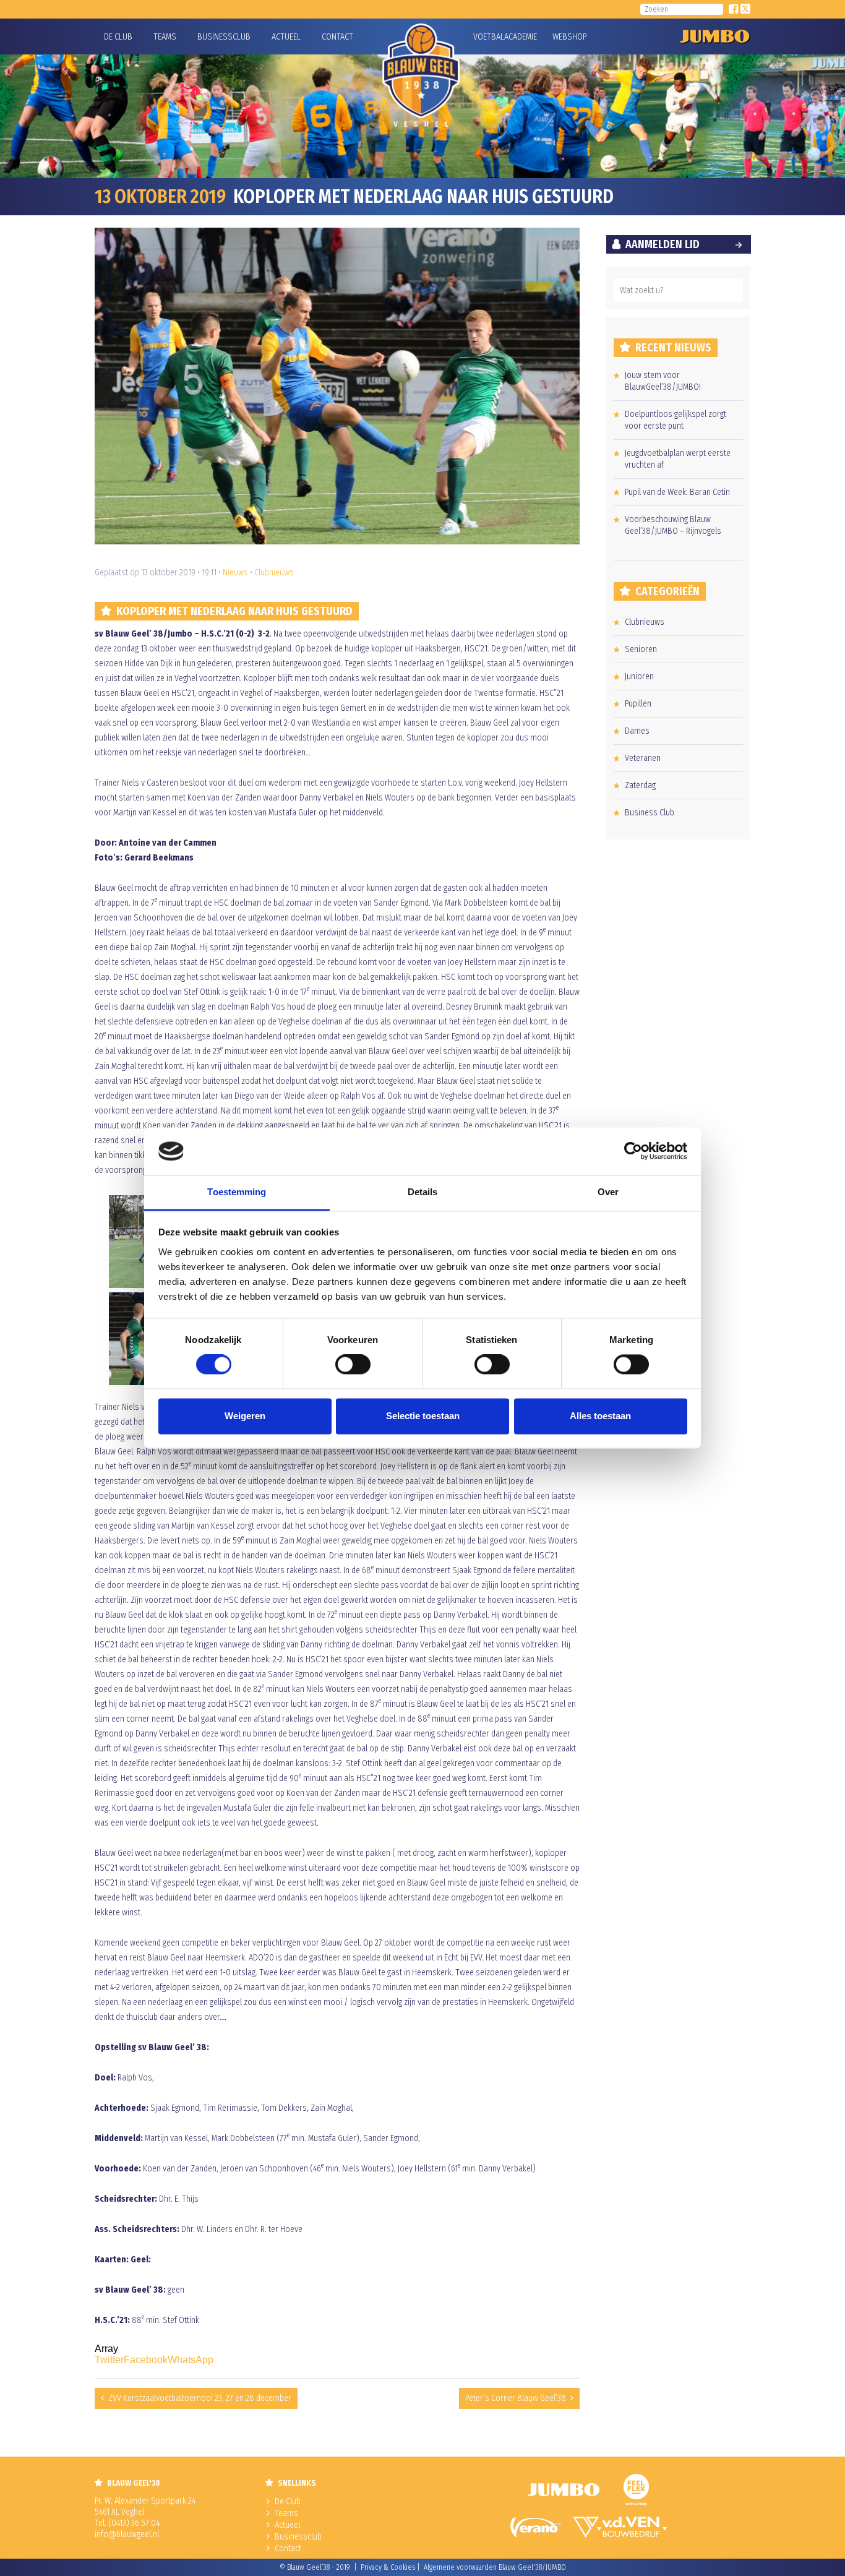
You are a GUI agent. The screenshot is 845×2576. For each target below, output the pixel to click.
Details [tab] (423, 1192)
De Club (118, 37)
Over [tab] (608, 1192)
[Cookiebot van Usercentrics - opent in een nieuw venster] (633, 1151)
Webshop (568, 37)
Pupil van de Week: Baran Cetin (677, 492)
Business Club (650, 813)
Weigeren (245, 1416)
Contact (337, 37)
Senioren (641, 649)
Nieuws (235, 573)
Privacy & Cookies (388, 2567)
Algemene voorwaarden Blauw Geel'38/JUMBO (495, 2567)
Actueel (286, 37)
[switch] (353, 1365)
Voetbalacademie (489, 37)
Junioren (639, 676)
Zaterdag (640, 785)
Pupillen (638, 704)
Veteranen (643, 758)
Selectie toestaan (423, 1416)
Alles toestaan (600, 1416)
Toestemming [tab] (237, 1192)
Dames (637, 731)
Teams (165, 37)
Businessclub (224, 37)
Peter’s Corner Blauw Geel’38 (516, 2398)
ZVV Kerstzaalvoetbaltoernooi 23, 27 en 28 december (200, 2398)
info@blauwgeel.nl (127, 2534)
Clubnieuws (274, 573)
